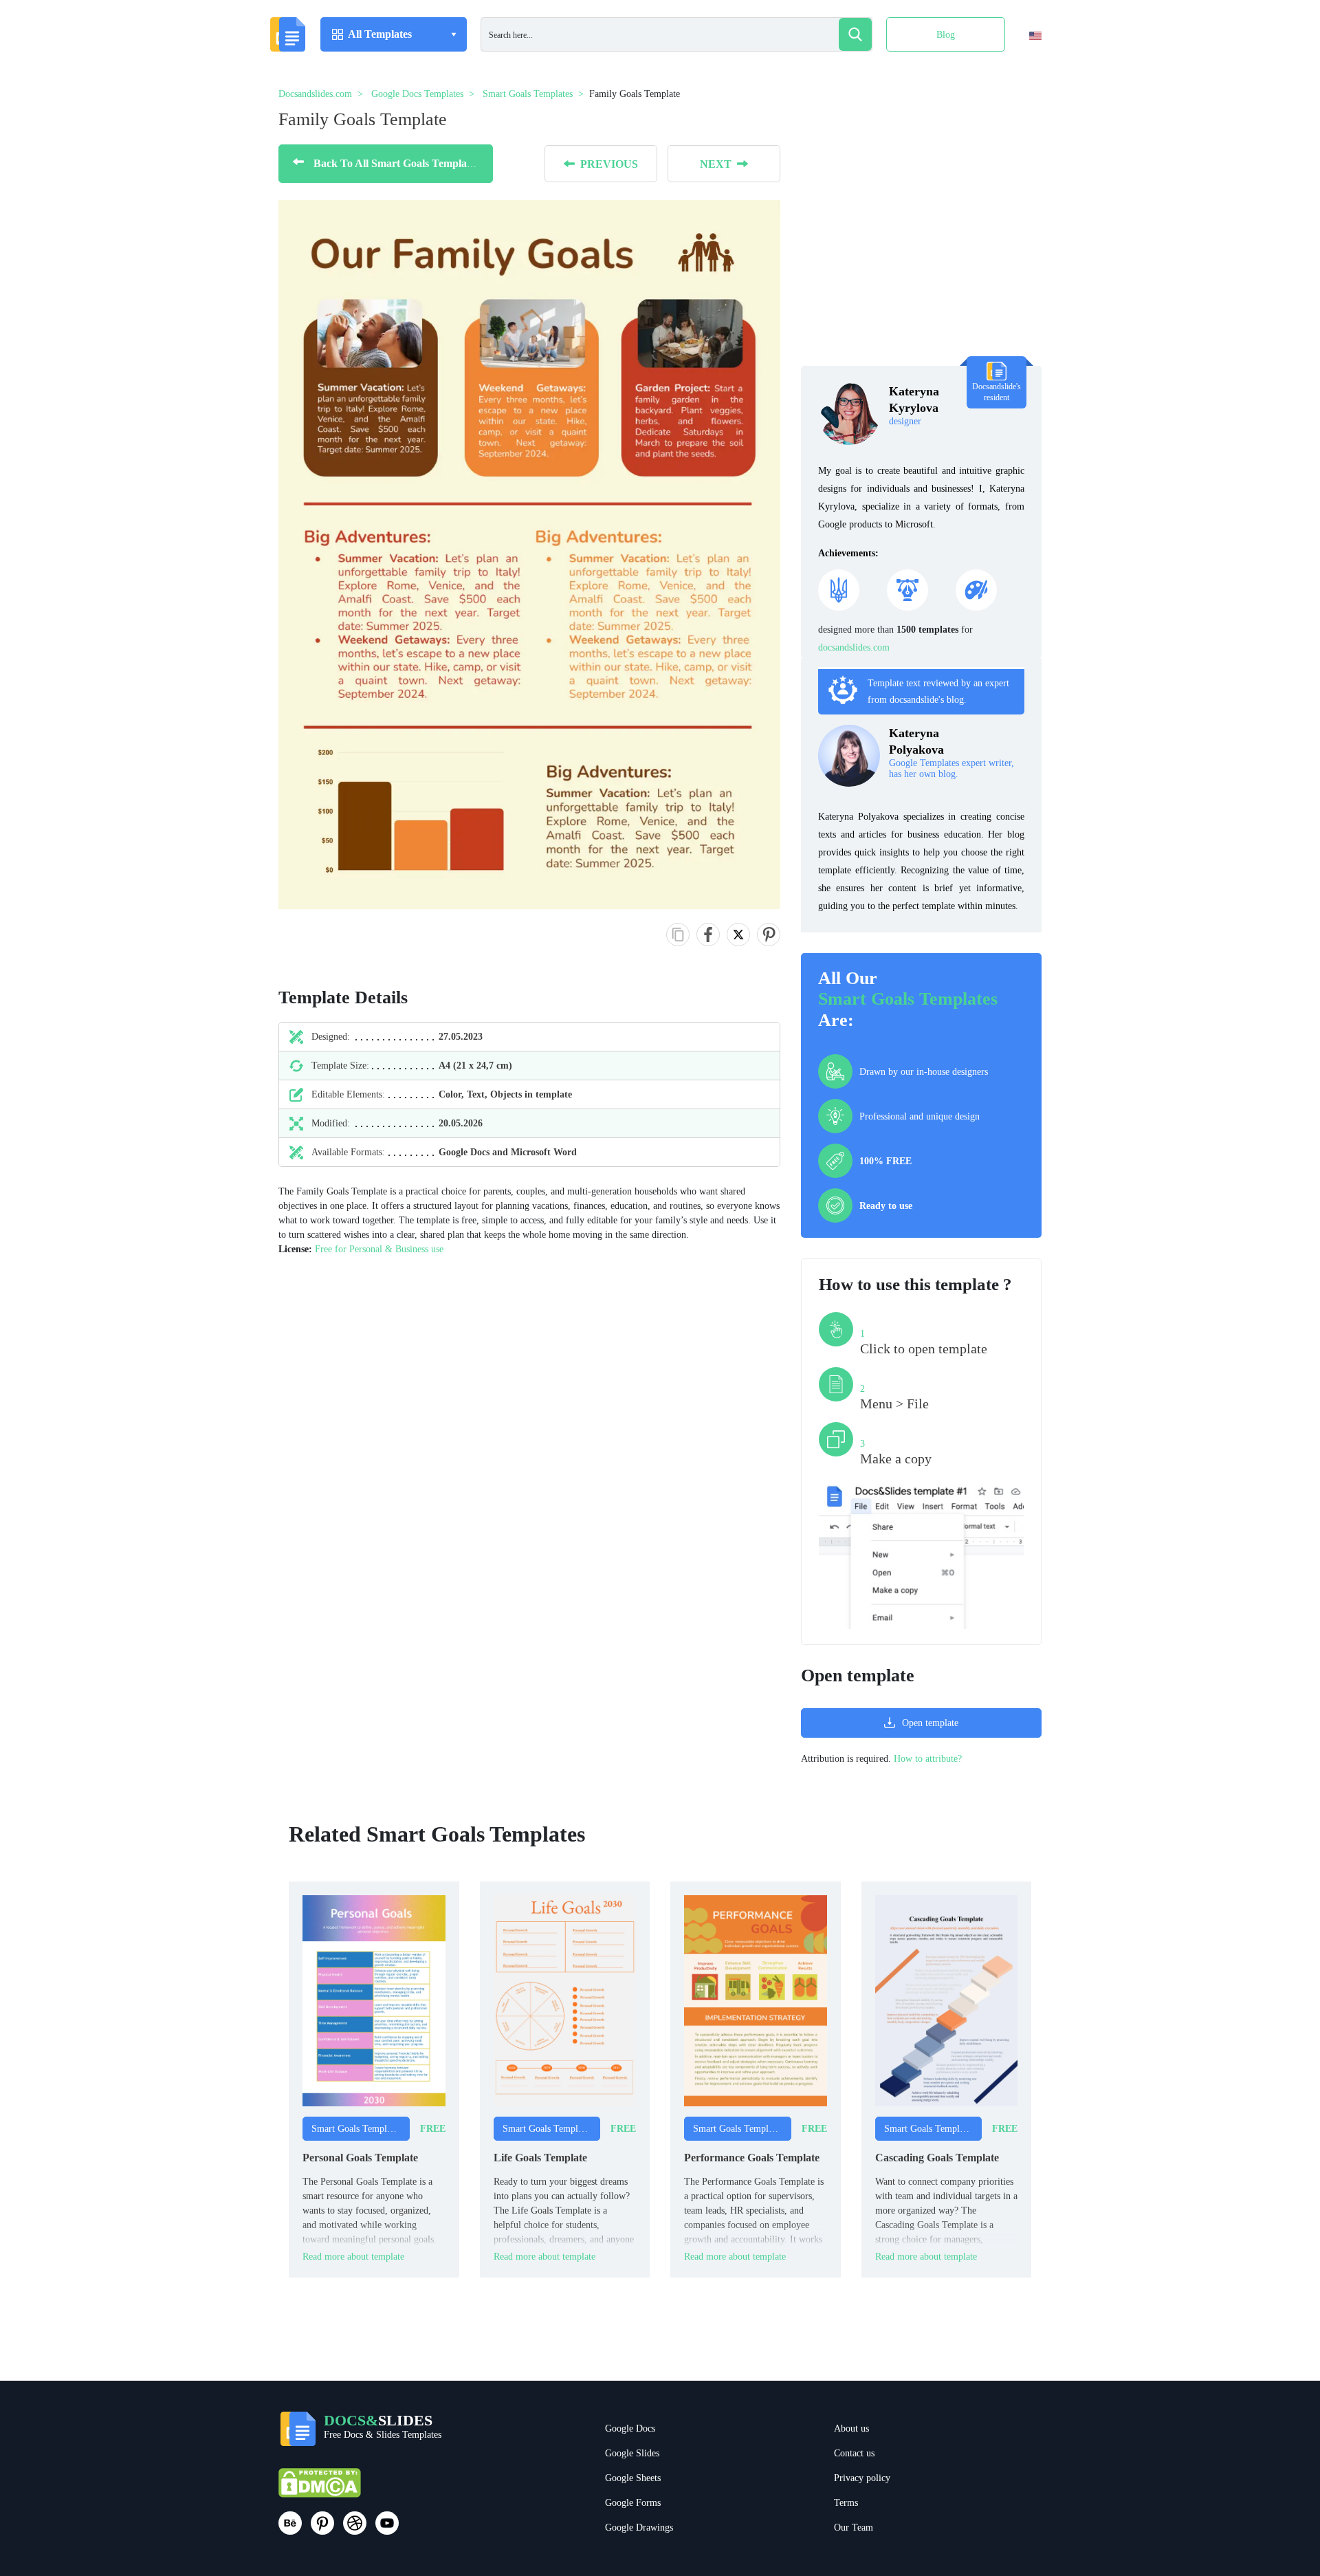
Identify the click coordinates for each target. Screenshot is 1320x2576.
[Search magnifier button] (855, 34)
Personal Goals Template (360, 2158)
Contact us (854, 2453)
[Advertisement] (921, 241)
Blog (946, 35)
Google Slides (632, 2453)
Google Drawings (639, 2528)
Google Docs (630, 2428)
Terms (846, 2503)
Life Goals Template (540, 2158)
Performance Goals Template (752, 2158)
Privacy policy (862, 2478)
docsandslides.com (854, 647)
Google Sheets (633, 2478)
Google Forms (633, 2503)
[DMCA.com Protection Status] (320, 2489)
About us (851, 2428)
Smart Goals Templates (908, 999)
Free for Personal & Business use (379, 1249)
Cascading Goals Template (937, 2158)
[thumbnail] (374, 2000)
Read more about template (353, 2257)
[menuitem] (1023, 64)
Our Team (854, 2528)
